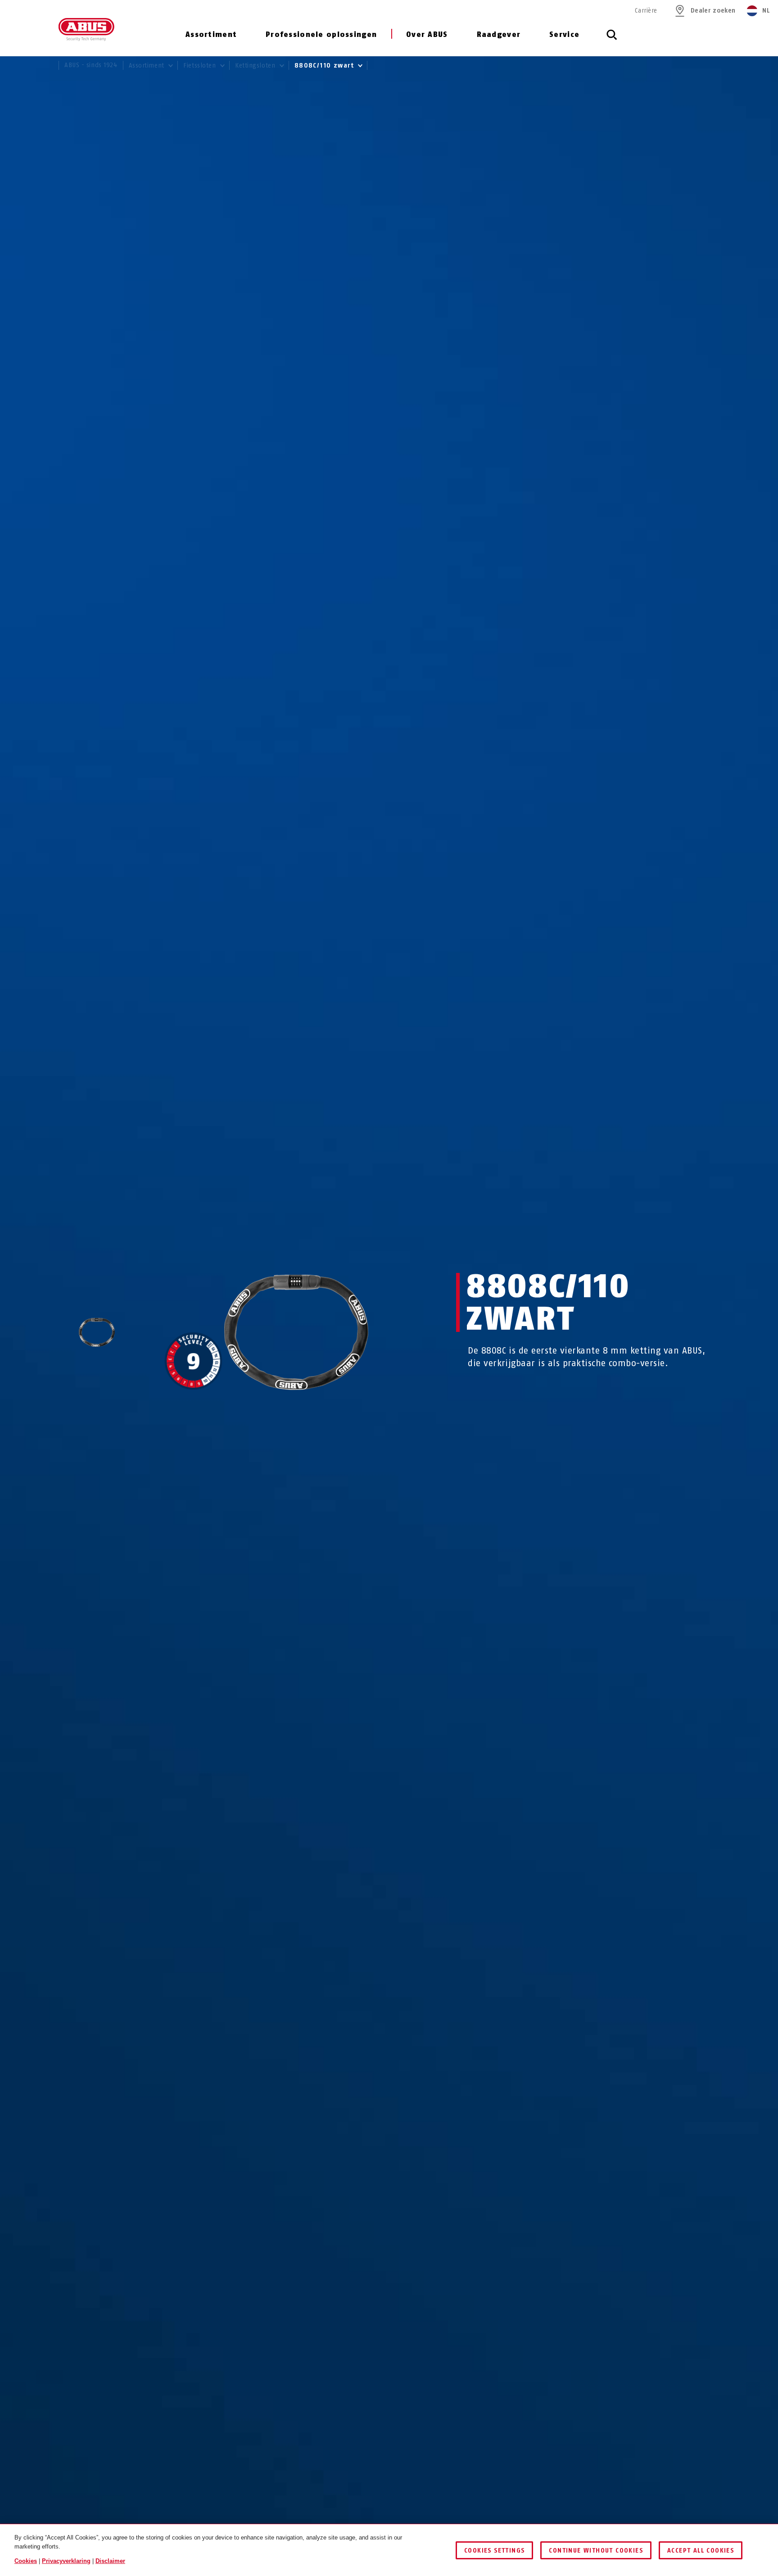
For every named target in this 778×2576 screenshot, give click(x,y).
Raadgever (499, 34)
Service (564, 34)
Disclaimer (110, 2561)
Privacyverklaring (66, 2561)
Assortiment (211, 34)
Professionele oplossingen (321, 34)
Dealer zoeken (713, 11)
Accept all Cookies (701, 2551)
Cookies (26, 2561)
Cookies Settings (494, 2551)
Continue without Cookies (596, 2551)
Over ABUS (427, 34)
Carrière (646, 11)
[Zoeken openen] (612, 40)
